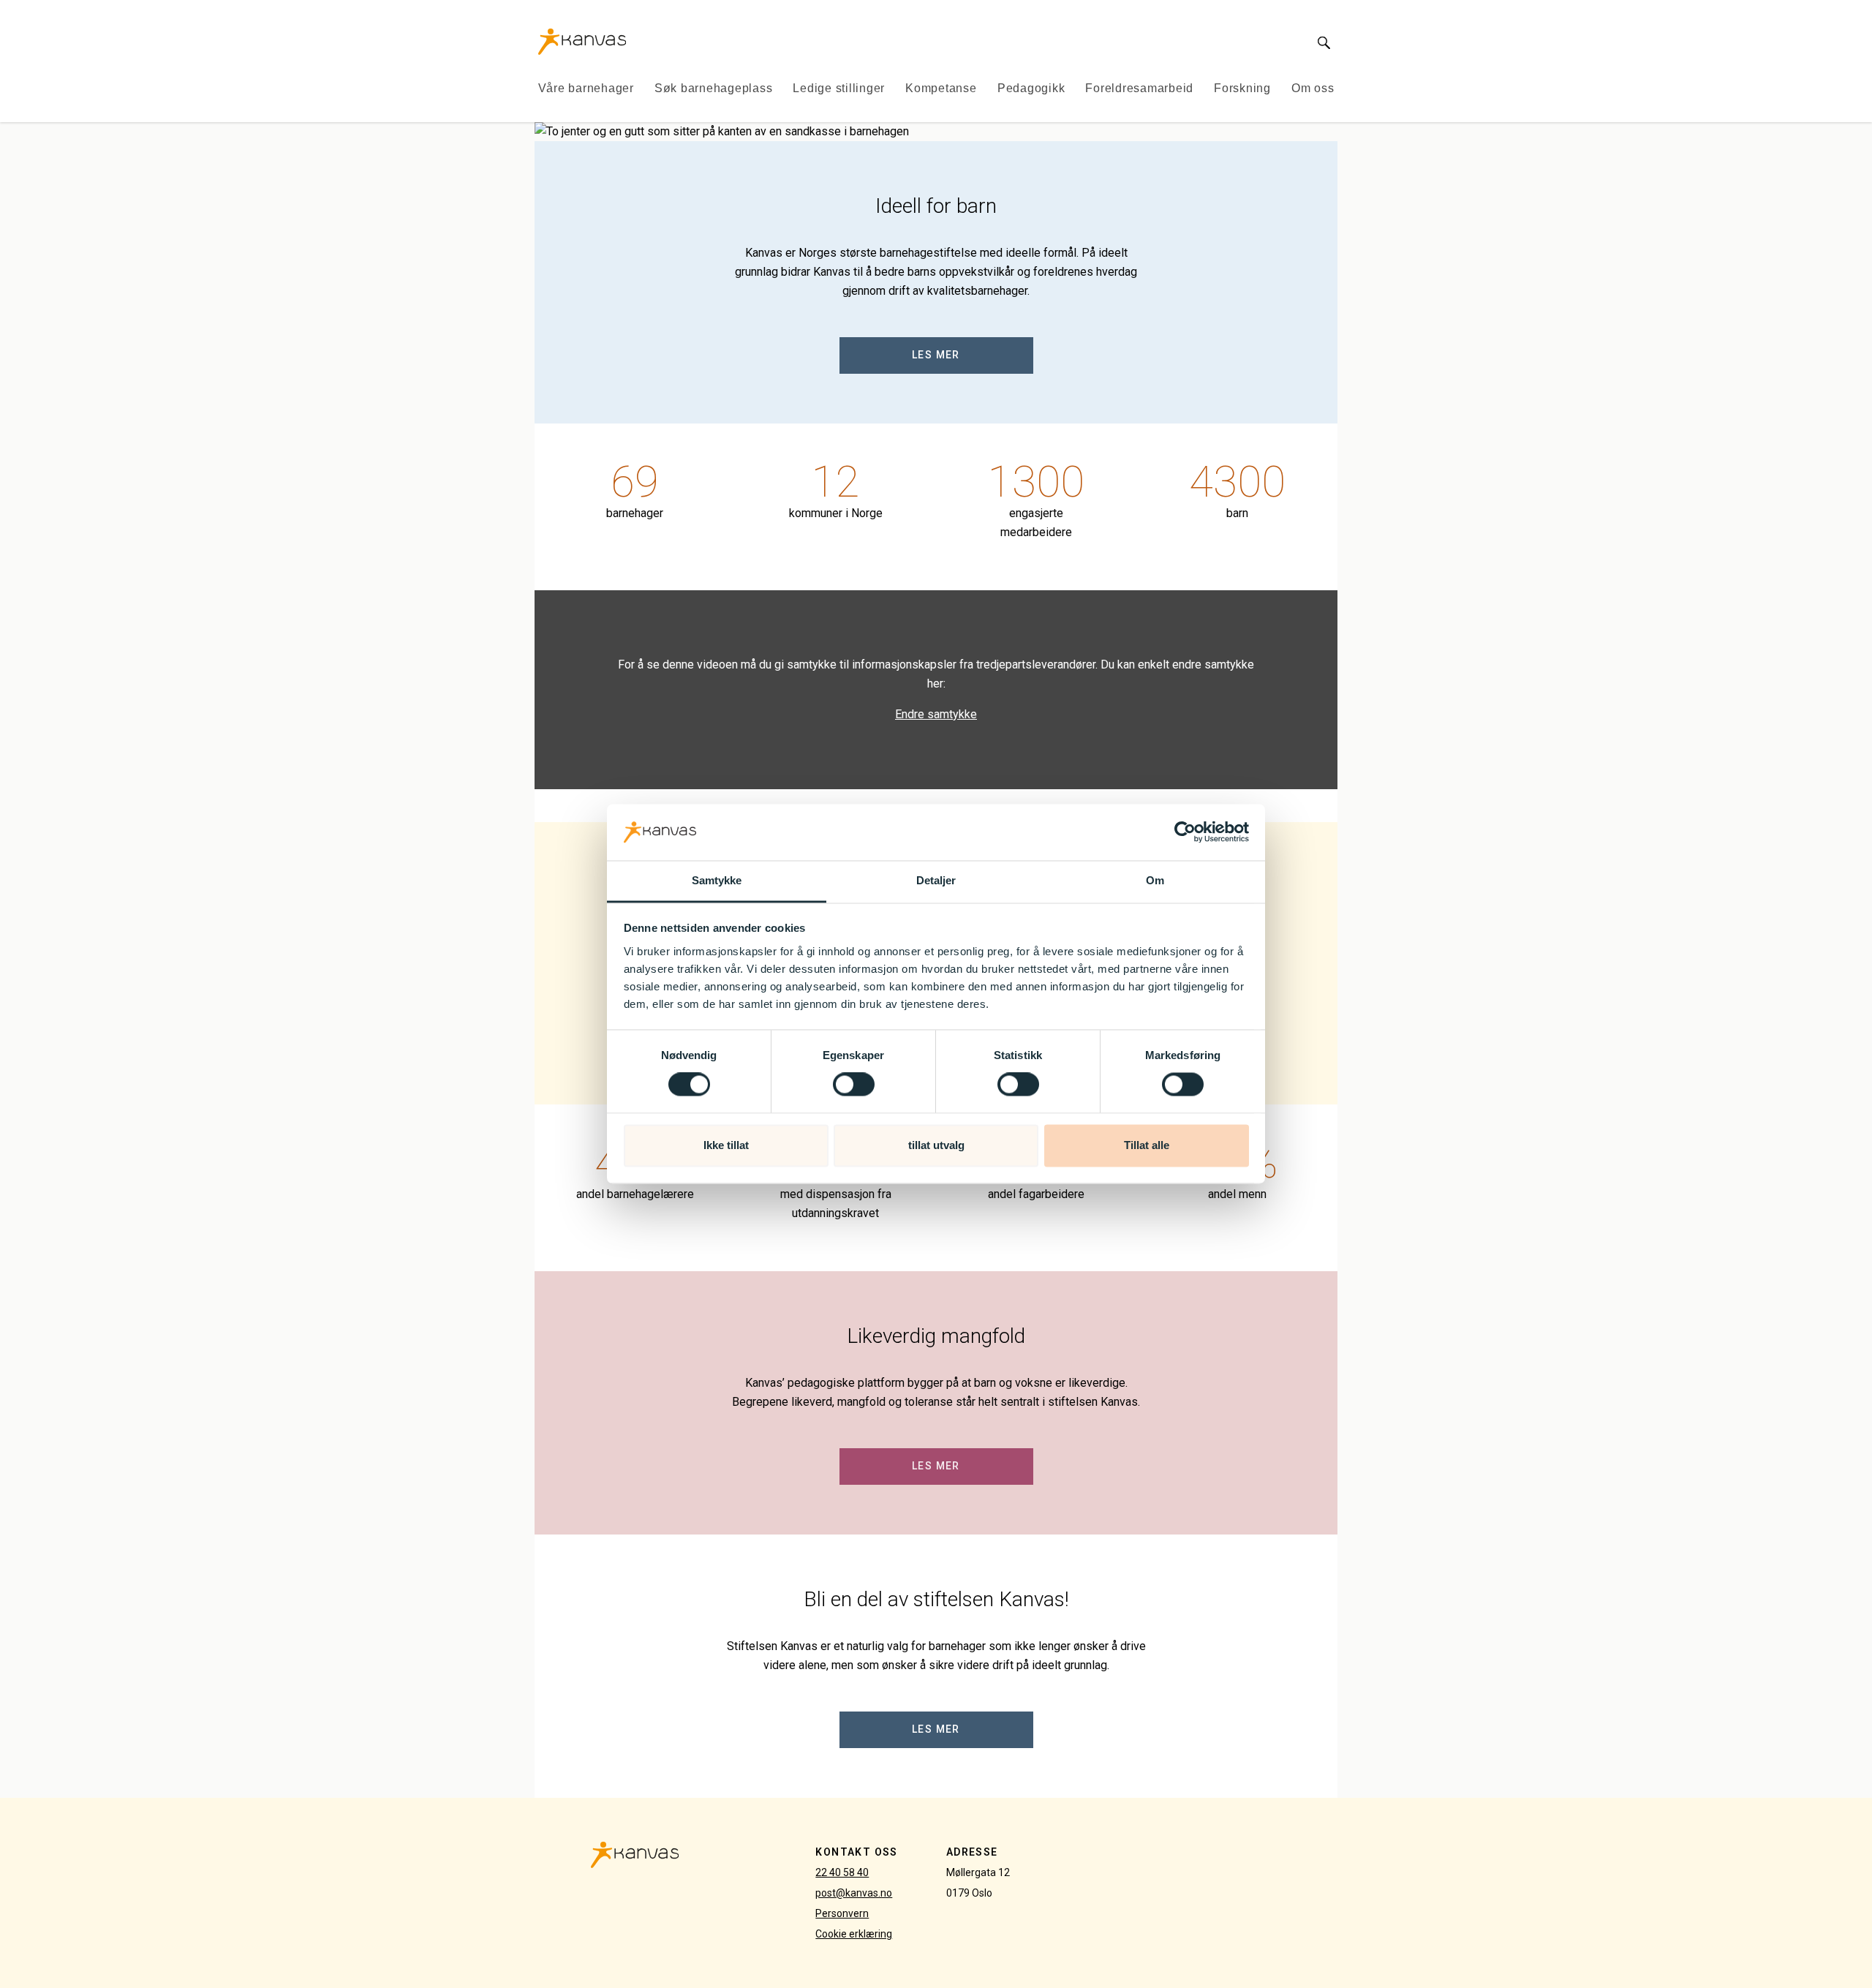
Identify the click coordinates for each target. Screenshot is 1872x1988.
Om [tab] (1155, 880)
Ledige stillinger (839, 88)
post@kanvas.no (854, 1893)
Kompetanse (941, 88)
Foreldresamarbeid (1139, 88)
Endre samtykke (936, 714)
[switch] (854, 1085)
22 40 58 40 (842, 1872)
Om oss (1313, 88)
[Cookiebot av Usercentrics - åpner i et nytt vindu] (1185, 832)
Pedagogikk (1031, 88)
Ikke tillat (726, 1145)
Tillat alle (1147, 1145)
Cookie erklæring (854, 1934)
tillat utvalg (936, 1145)
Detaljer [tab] (936, 880)
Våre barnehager (586, 88)
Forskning (1242, 88)
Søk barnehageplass (714, 88)
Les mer (936, 355)
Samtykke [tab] (717, 880)
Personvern (842, 1913)
